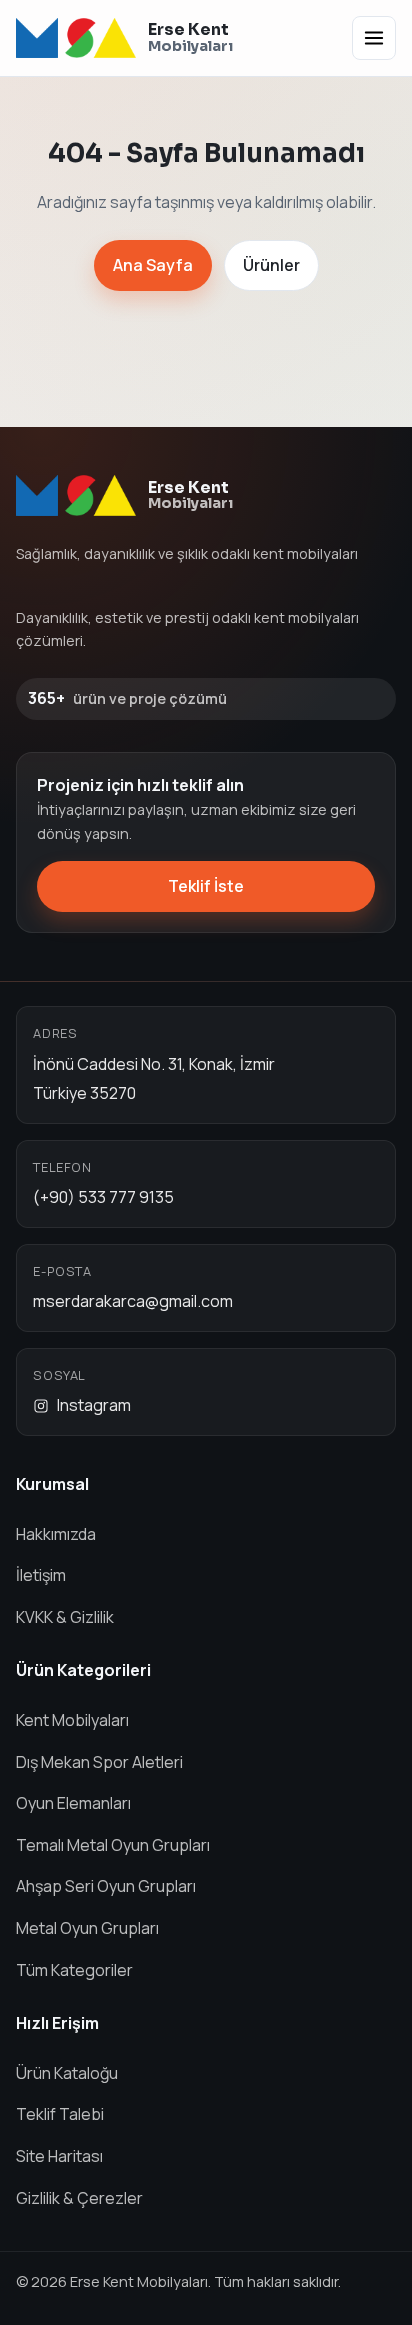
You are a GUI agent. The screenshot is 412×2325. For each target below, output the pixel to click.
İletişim (41, 1575)
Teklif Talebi (60, 2114)
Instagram (94, 1405)
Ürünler (271, 265)
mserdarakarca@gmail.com (133, 1301)
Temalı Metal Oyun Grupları (113, 1845)
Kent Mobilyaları (72, 1720)
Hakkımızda (56, 1534)
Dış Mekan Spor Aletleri (99, 1762)
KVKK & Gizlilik (65, 1617)
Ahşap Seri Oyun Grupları (106, 1886)
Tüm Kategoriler (74, 1970)
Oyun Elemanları (73, 1803)
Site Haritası (59, 2156)
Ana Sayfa (153, 265)
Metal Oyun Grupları (87, 1928)
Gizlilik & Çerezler (79, 2198)
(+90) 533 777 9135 (103, 1197)
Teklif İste (206, 886)
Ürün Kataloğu (67, 2073)
